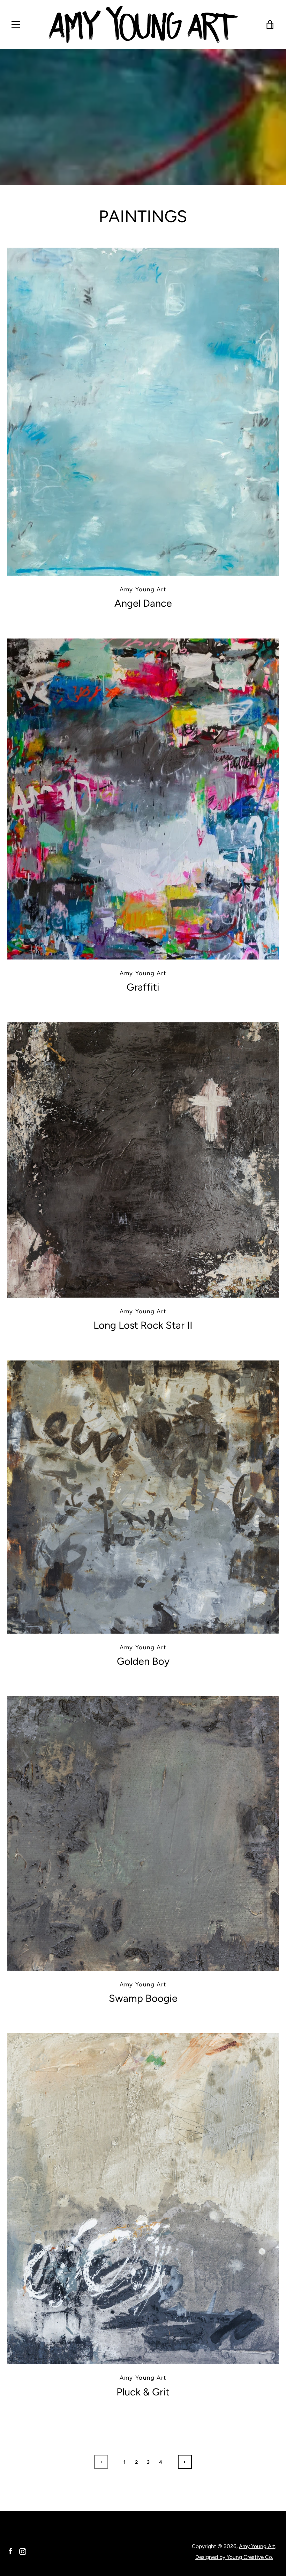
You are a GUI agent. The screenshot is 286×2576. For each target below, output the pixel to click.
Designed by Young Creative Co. (234, 2557)
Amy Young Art (257, 2546)
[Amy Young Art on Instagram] (23, 2551)
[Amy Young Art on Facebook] (10, 2551)
